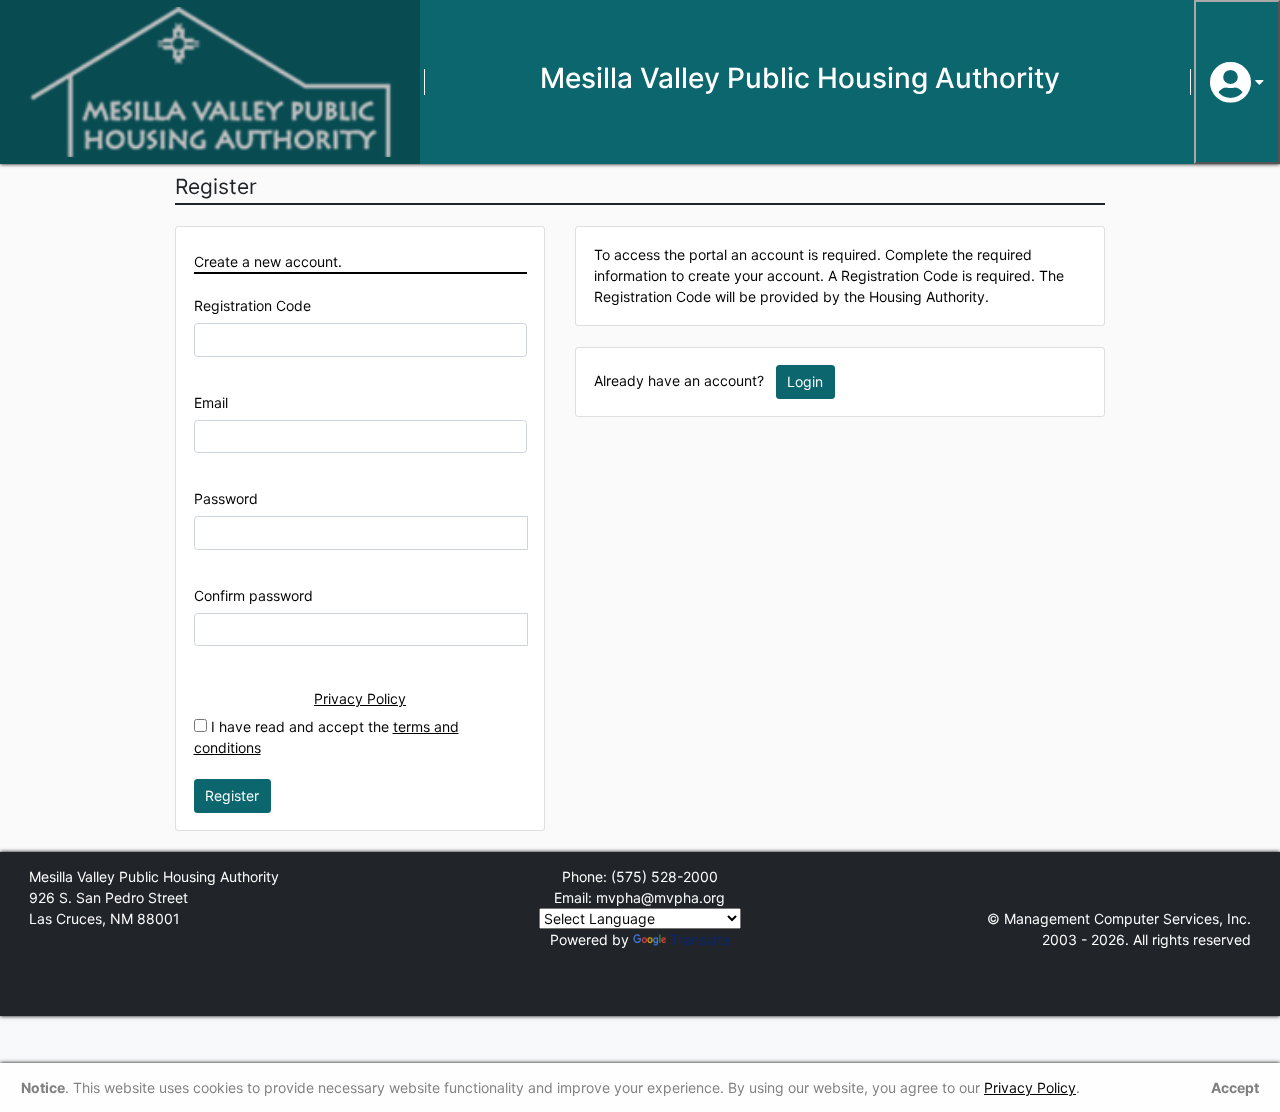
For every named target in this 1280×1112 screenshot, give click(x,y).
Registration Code (252, 305)
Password (226, 498)
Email (211, 402)
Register (232, 795)
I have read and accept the (326, 737)
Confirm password (253, 595)
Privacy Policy (360, 698)
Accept (1235, 1087)
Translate (700, 939)
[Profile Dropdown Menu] (1237, 82)
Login (805, 381)
